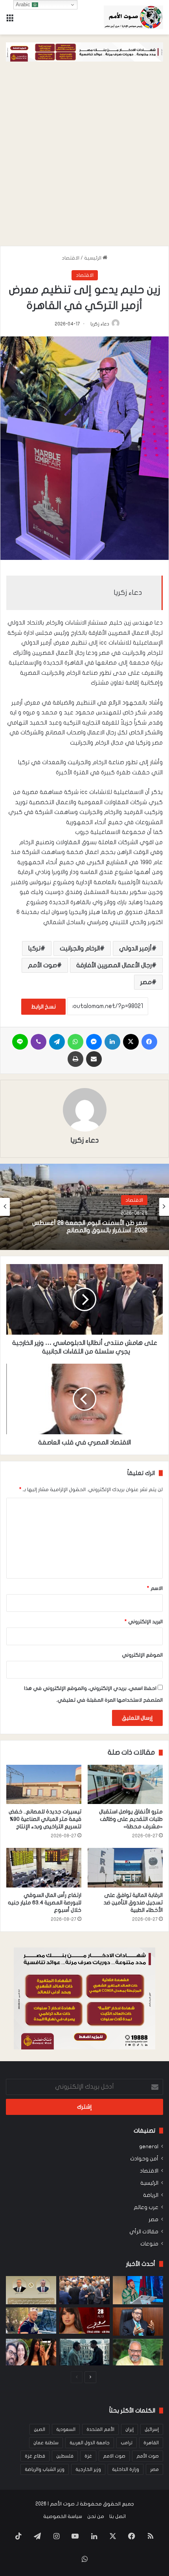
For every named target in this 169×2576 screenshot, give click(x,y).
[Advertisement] (84, 158)
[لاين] (20, 1042)
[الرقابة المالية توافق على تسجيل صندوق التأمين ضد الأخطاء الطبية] (125, 1868)
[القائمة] (10, 20)
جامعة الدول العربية (90, 2443)
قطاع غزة (35, 2456)
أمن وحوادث (144, 2159)
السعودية (66, 2429)
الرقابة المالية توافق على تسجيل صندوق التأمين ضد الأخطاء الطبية (133, 1903)
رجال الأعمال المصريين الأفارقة (114, 965)
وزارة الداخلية (126, 2469)
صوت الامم (114, 2456)
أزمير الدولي (135, 948)
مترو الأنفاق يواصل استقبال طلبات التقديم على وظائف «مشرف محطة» (131, 1819)
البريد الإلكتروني (144, 1622)
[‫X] (131, 1042)
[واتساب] (75, 1042)
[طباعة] (75, 1059)
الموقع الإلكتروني (142, 1655)
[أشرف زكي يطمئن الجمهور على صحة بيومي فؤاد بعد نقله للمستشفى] (138, 2352)
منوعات (149, 2244)
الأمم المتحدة (100, 2429)
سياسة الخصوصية (63, 2516)
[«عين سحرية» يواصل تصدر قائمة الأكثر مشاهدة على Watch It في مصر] (84, 2352)
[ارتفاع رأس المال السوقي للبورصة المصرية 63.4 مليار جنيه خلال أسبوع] (44, 1868)
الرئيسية (93, 258)
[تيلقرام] (57, 1042)
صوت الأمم (42, 965)
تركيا (34, 948)
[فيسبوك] (149, 1042)
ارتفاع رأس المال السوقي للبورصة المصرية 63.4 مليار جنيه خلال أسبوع (45, 1903)
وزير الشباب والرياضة (45, 2469)
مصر (146, 982)
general (149, 2147)
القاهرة (151, 2443)
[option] (84, 1207)
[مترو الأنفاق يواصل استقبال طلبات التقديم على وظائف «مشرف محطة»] (125, 1785)
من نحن (96, 2516)
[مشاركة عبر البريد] (94, 1059)
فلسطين (65, 2456)
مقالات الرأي (144, 2232)
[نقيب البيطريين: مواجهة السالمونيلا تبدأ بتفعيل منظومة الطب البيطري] (138, 2322)
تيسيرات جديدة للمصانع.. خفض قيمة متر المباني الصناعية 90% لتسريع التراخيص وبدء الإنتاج (45, 1819)
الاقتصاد (71, 258)
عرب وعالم (146, 2207)
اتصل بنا (118, 2516)
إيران (130, 2429)
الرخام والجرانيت (80, 948)
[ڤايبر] (39, 1042)
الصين (39, 2429)
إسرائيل (152, 2429)
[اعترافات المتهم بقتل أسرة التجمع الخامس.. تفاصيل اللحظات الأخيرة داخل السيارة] (31, 2352)
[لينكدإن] (112, 1042)
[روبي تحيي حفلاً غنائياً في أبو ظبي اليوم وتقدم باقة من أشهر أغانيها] (84, 2321)
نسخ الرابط (43, 1007)
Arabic (24, 5)
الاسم (155, 1588)
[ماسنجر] (94, 1042)
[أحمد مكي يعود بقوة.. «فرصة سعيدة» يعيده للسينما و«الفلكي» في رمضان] (31, 2321)
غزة (88, 2456)
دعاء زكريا (100, 324)
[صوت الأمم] (133, 17)
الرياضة (151, 2195)
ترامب (127, 2443)
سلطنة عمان (46, 2443)
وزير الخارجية (88, 2469)
